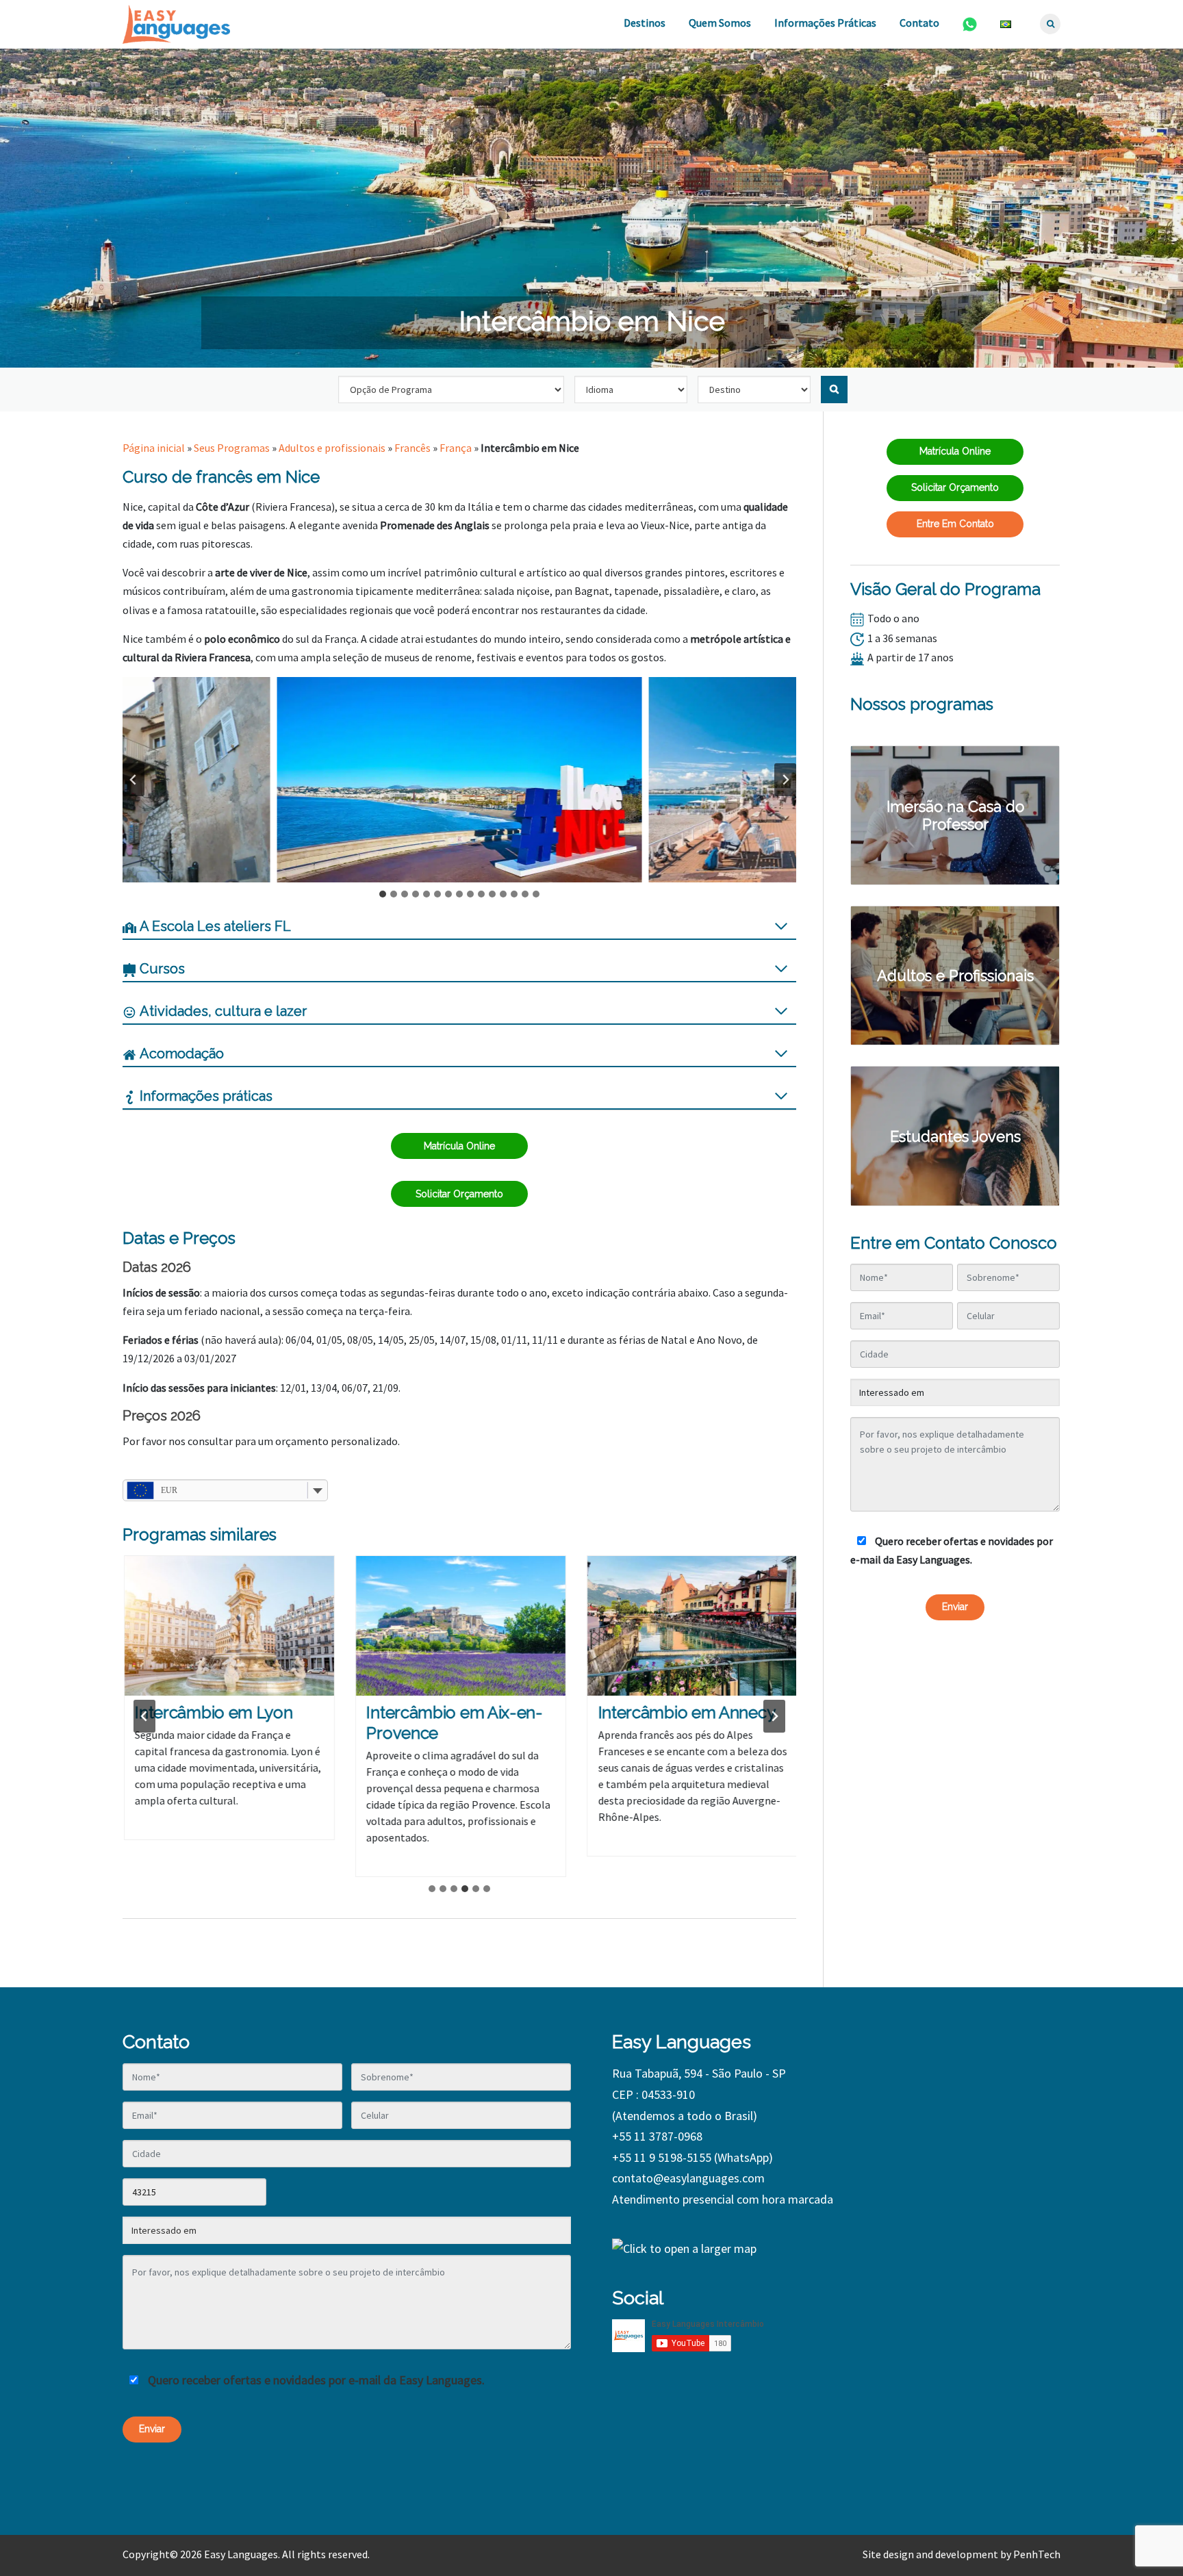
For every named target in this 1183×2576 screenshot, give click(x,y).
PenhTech (1037, 2554)
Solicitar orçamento (459, 1194)
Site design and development (930, 2554)
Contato (919, 23)
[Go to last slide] (133, 780)
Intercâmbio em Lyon (212, 1712)
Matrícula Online (459, 1146)
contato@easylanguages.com (688, 2178)
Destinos (645, 23)
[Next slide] (785, 780)
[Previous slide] (144, 1716)
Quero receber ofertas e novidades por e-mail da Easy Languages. (952, 1550)
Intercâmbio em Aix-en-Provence (453, 1723)
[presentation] (228, 1626)
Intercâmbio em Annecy (685, 1712)
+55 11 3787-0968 (657, 2136)
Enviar (955, 1607)
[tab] (383, 894)
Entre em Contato (955, 524)
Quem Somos (720, 23)
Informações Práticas (825, 23)
